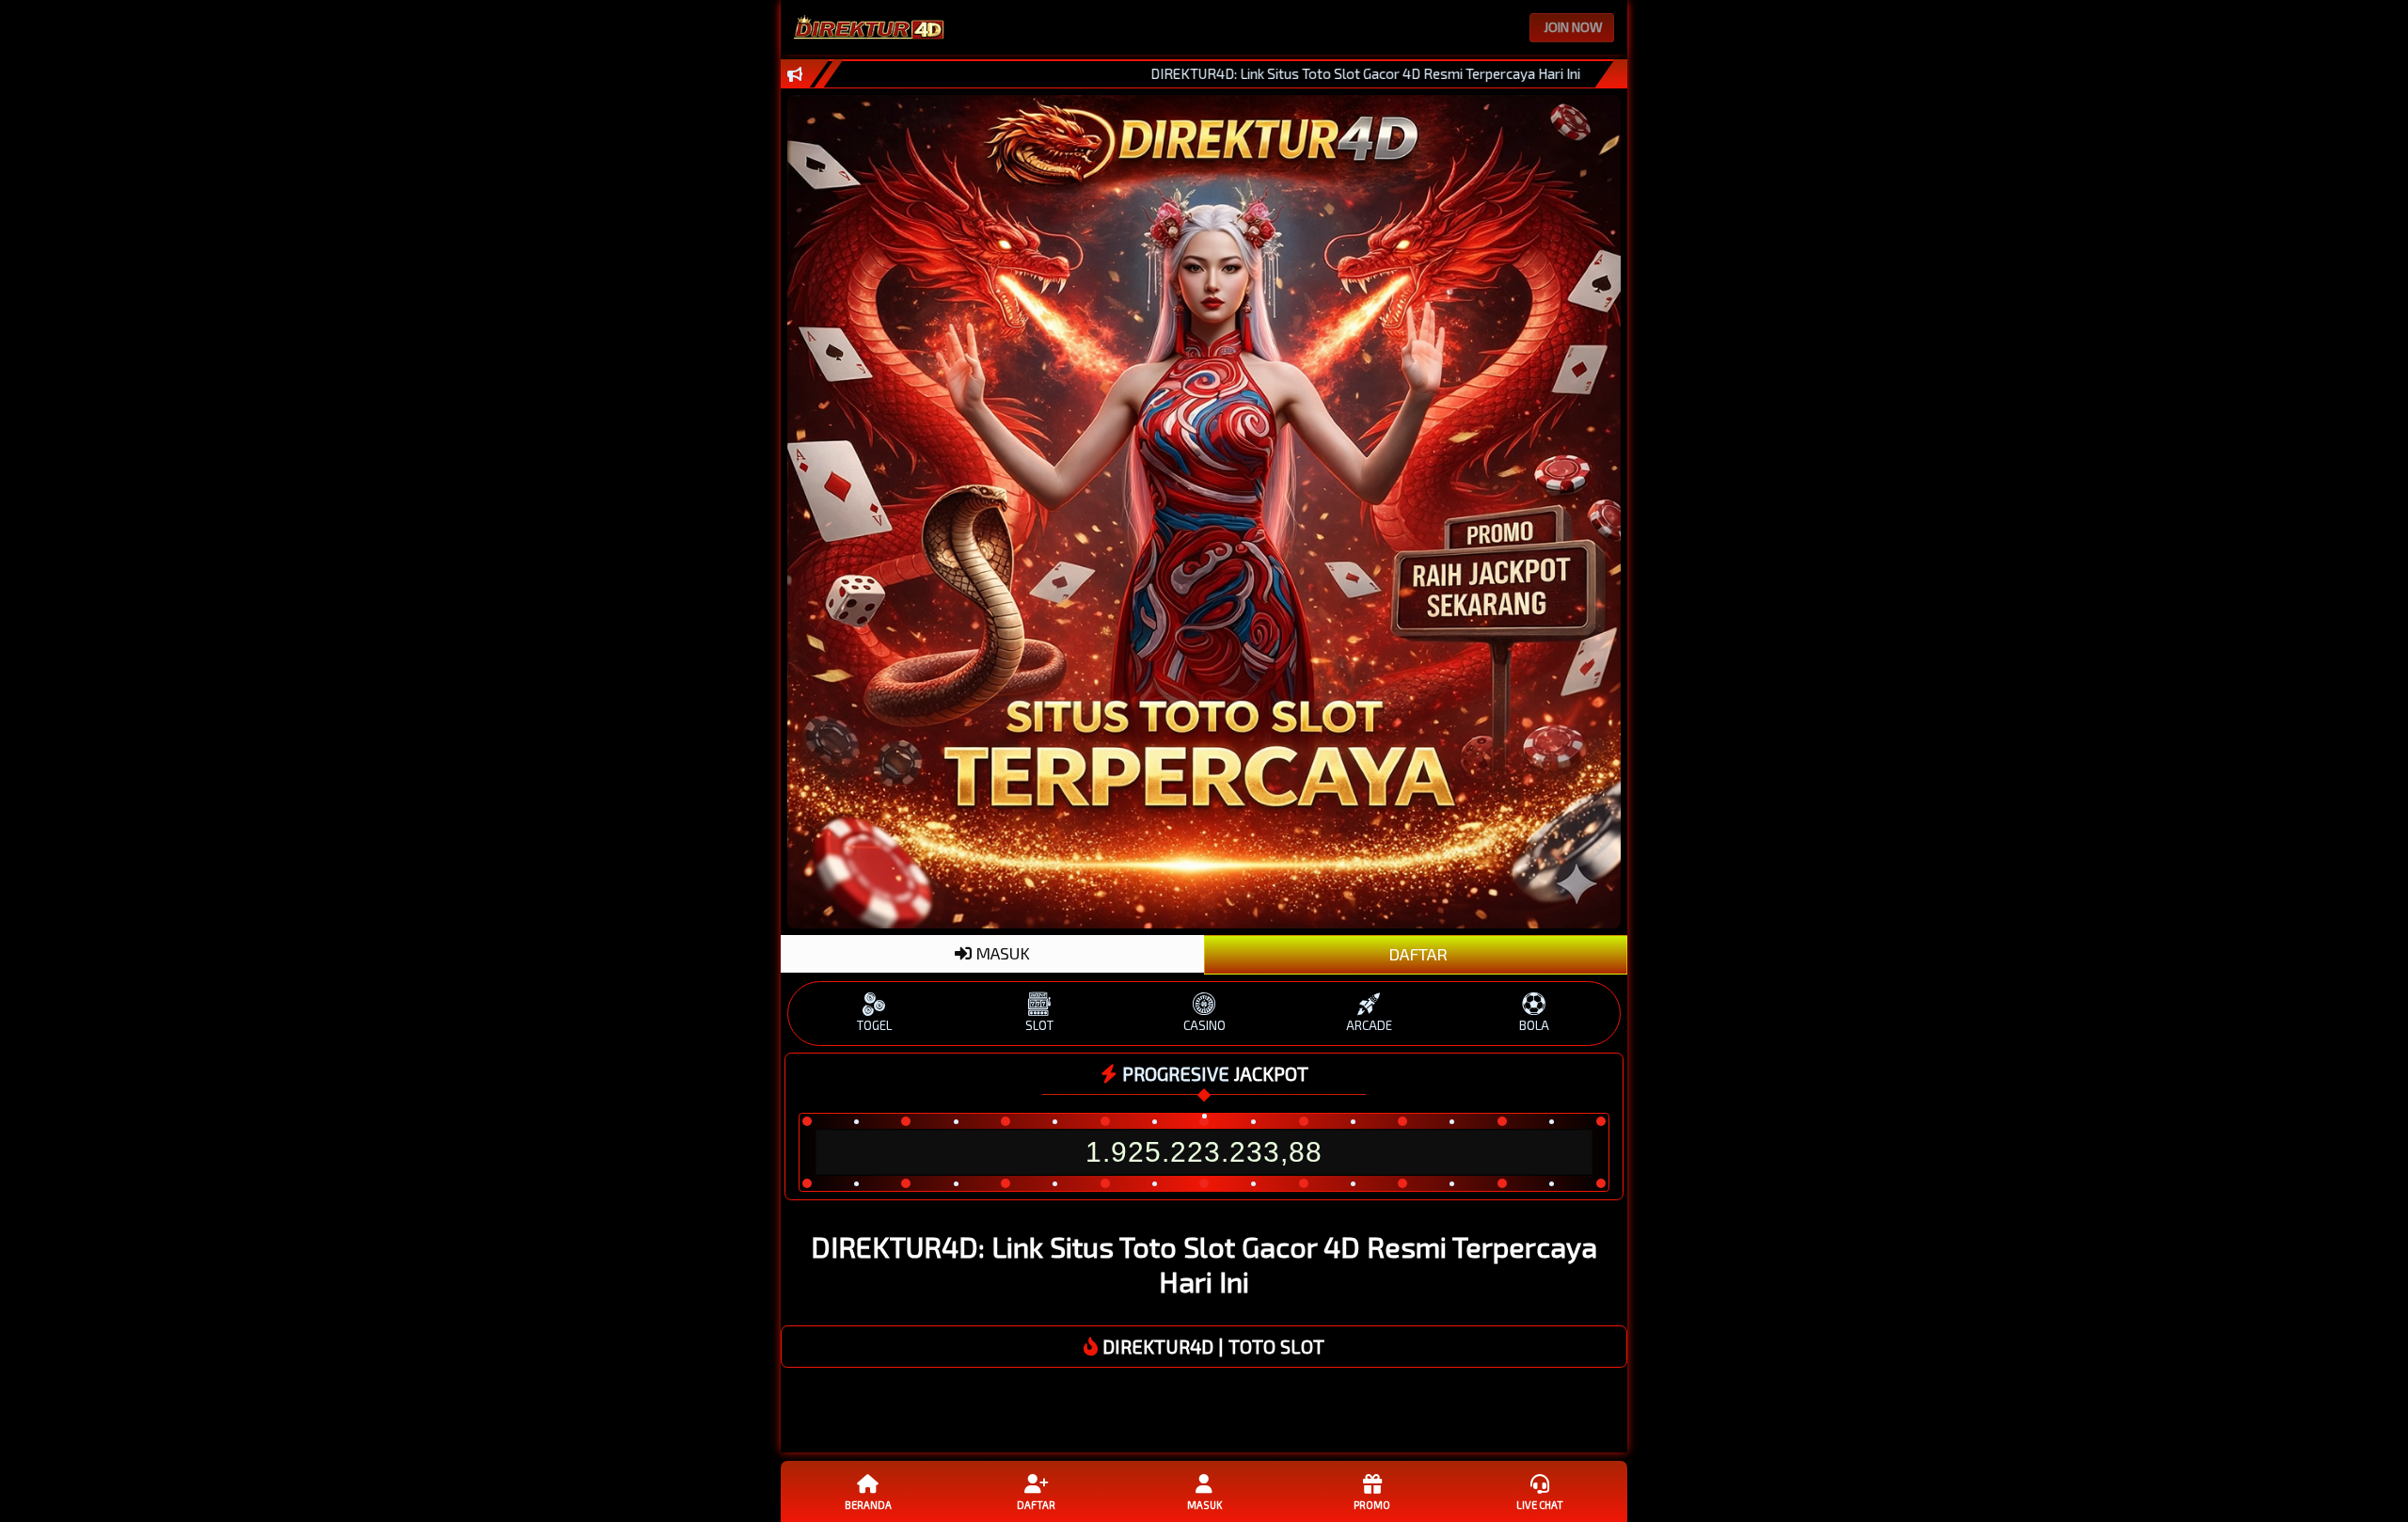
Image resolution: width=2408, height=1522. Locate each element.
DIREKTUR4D (1158, 1346)
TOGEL (874, 1025)
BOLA (1534, 1025)
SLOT (1039, 1025)
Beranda (868, 1505)
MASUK (1001, 953)
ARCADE (1369, 1025)
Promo (1372, 1505)
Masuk (1204, 1505)
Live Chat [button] (1540, 1505)
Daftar (1036, 1505)
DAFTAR (1416, 954)
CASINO (1204, 1025)
